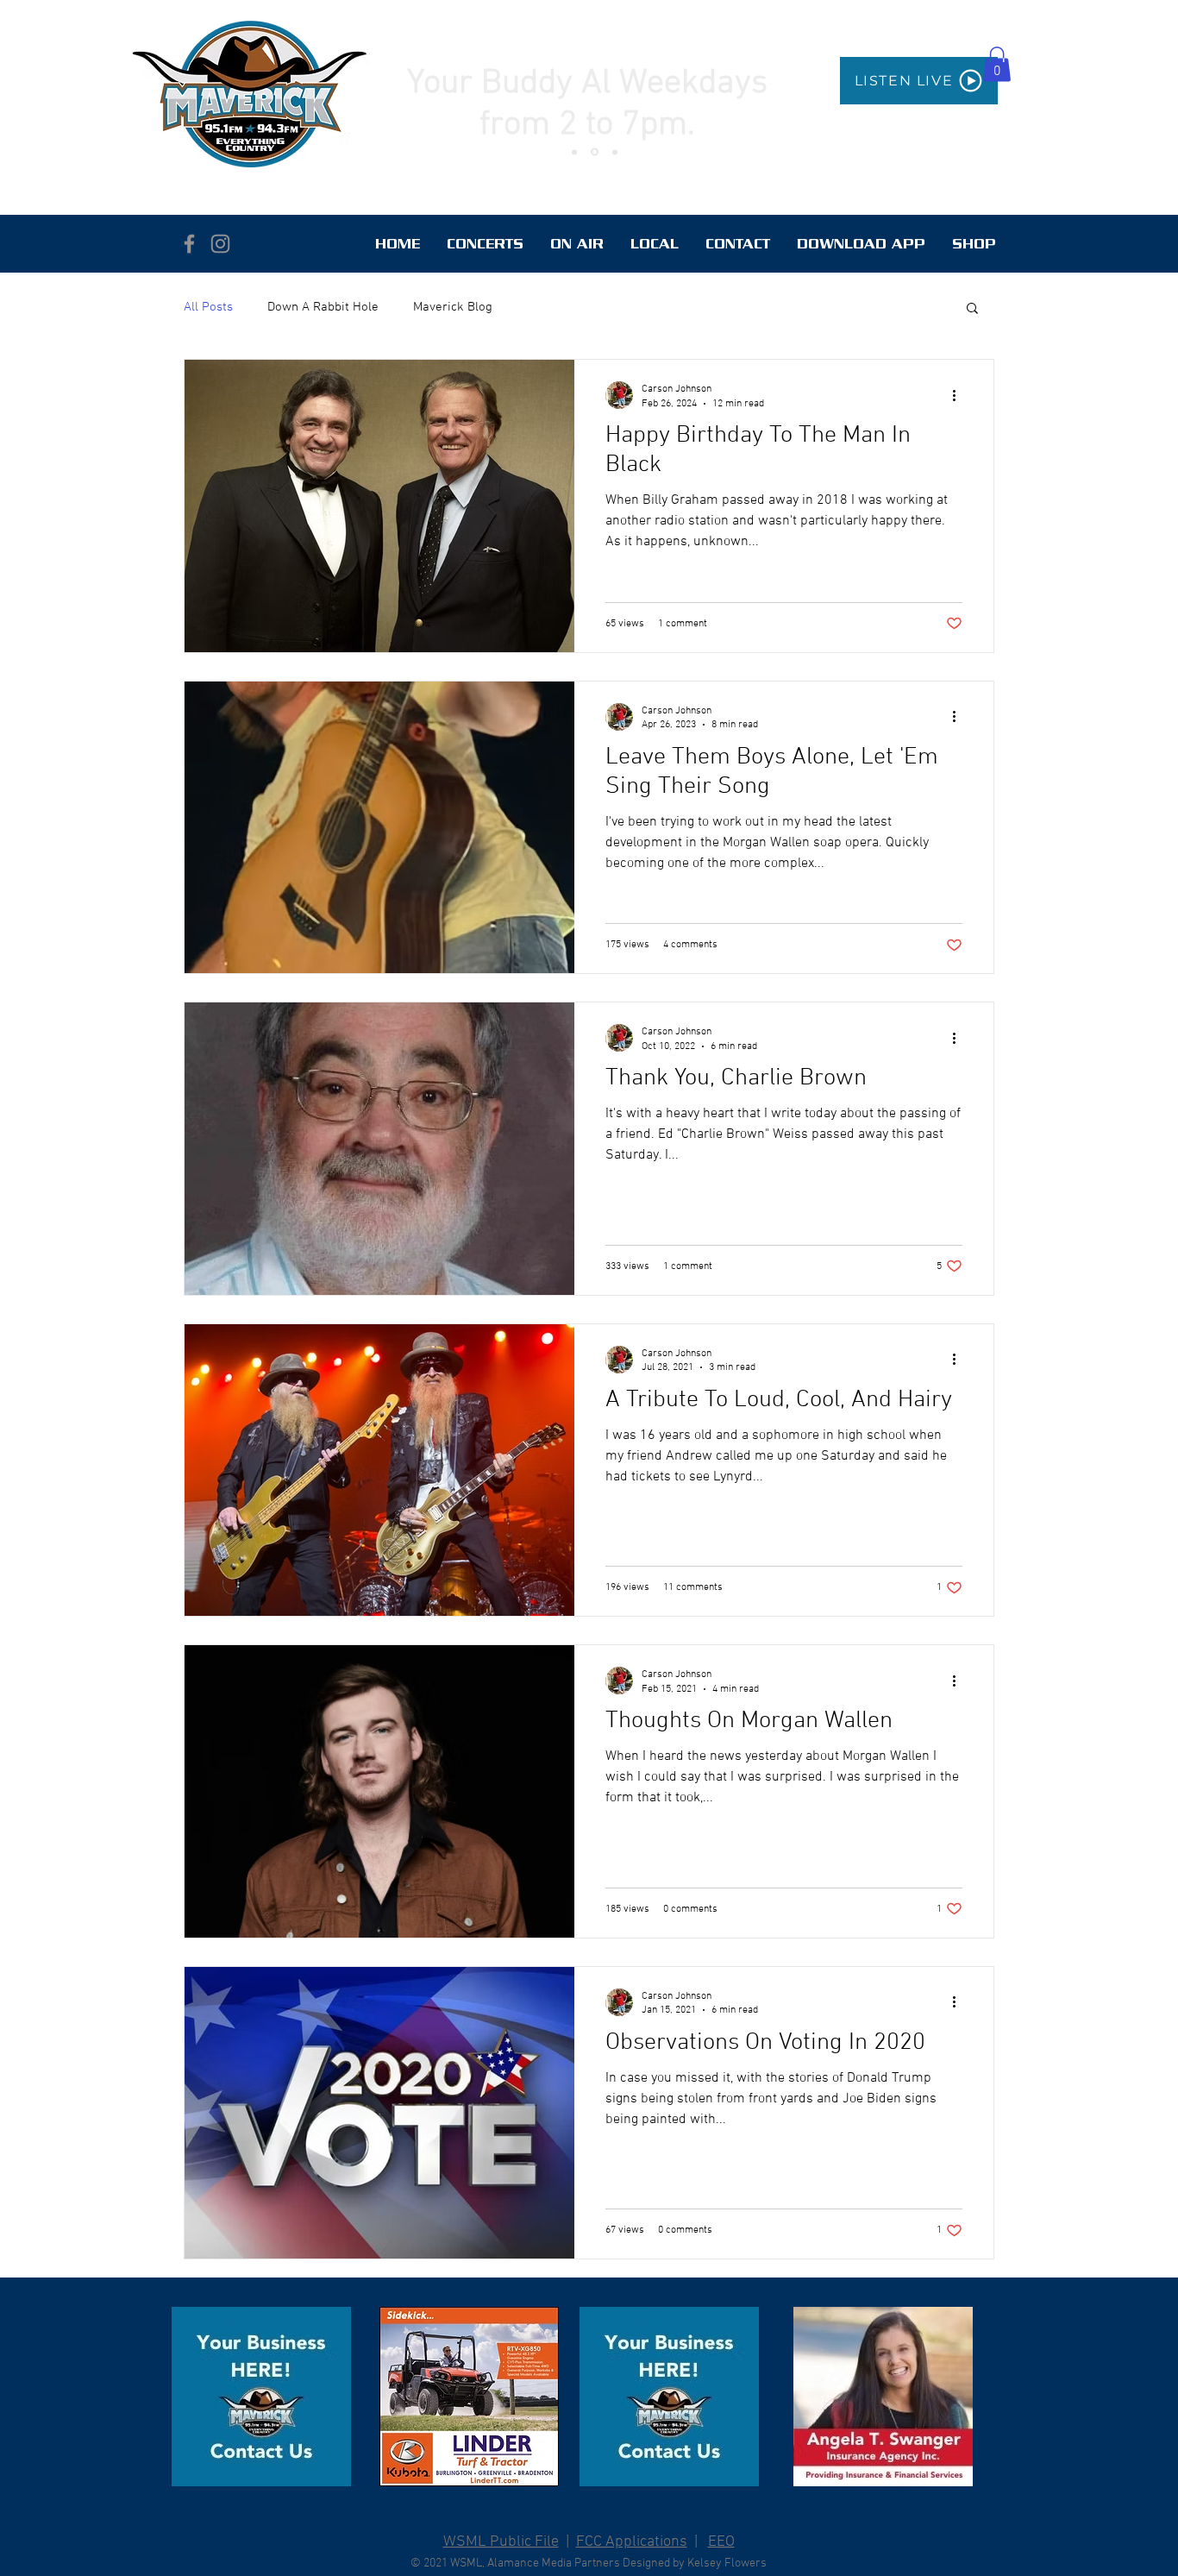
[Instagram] (220, 244)
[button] (997, 64)
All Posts (208, 307)
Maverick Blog (453, 307)
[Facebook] (189, 244)
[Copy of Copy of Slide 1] (574, 152)
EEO (721, 2542)
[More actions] (960, 395)
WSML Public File (501, 2542)
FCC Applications (632, 2542)
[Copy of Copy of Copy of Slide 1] (615, 152)
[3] (261, 2397)
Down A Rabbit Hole (323, 307)
